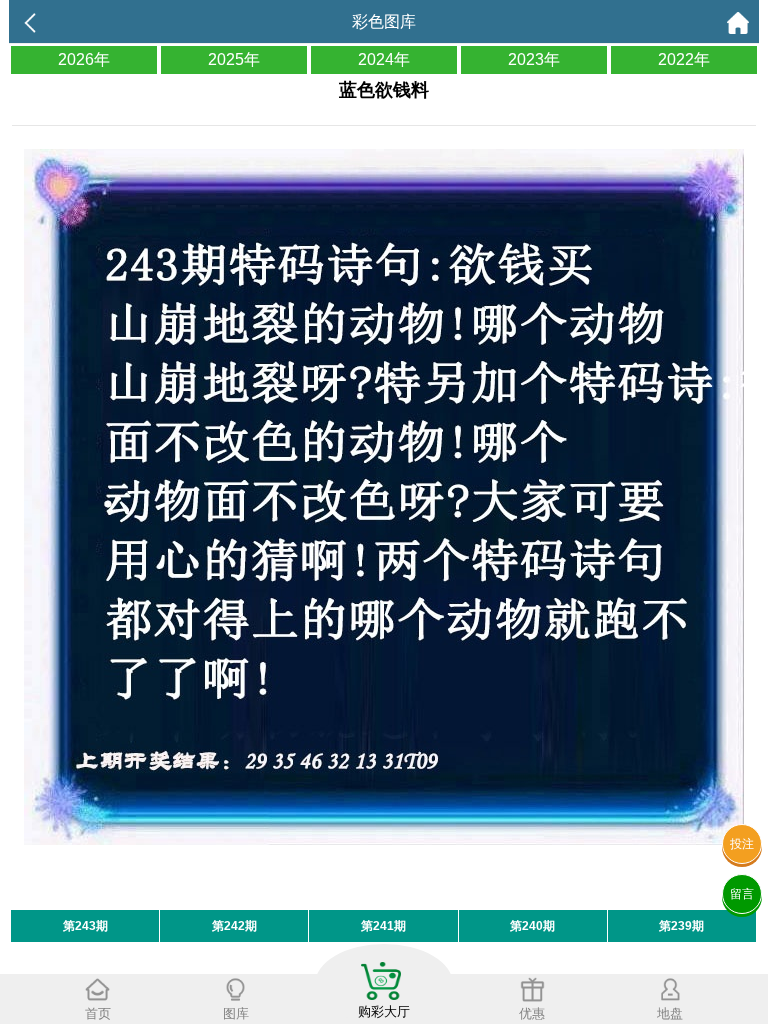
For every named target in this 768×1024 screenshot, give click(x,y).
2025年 (234, 59)
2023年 (534, 59)
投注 (742, 844)
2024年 (384, 59)
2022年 (684, 59)
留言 (742, 894)
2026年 (84, 59)
